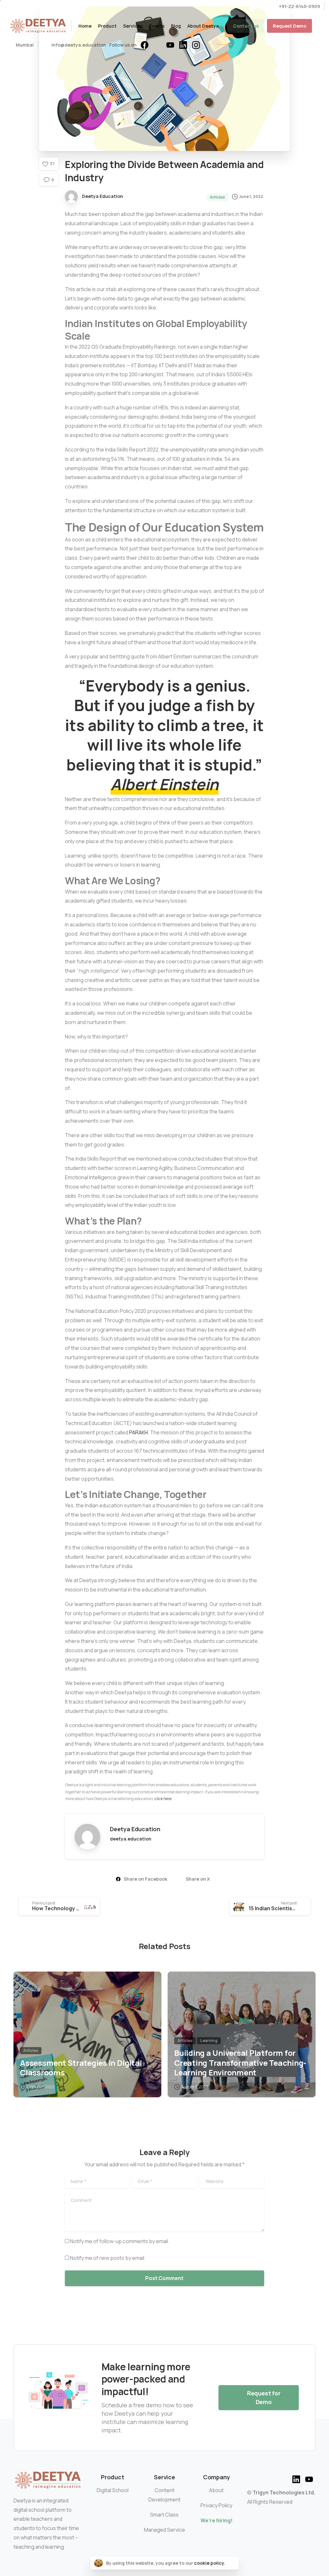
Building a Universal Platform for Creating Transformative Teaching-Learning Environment (240, 2063)
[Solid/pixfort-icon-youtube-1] (309, 2478)
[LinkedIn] (183, 45)
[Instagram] (196, 45)
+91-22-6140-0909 (299, 6)
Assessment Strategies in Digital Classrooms (81, 2068)
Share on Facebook (146, 1879)
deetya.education (131, 1839)
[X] (157, 45)
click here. (163, 1799)
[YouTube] (170, 45)
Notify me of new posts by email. (108, 2258)
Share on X (198, 1879)
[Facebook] (145, 45)
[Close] (232, 2563)
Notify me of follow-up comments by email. (120, 2241)
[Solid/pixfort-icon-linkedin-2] (296, 2478)
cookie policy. (210, 2563)
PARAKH (138, 1432)
